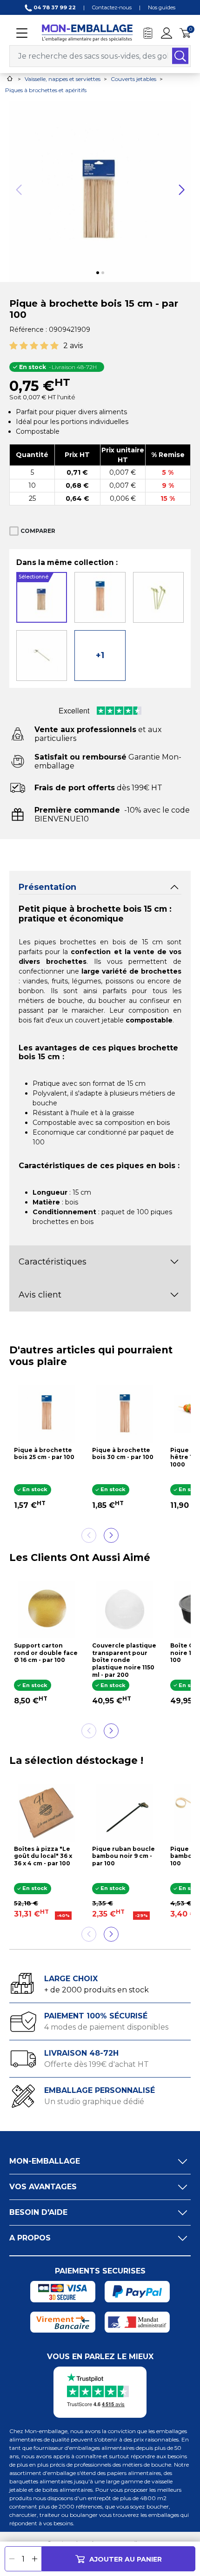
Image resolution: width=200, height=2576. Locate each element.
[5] (54, 346)
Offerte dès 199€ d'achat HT (97, 2064)
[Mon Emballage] (87, 32)
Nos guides (162, 7)
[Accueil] (10, 78)
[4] (44, 346)
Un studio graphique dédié (94, 2102)
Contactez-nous (112, 7)
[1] (13, 346)
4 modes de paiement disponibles (106, 2027)
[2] (24, 346)
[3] (34, 346)
